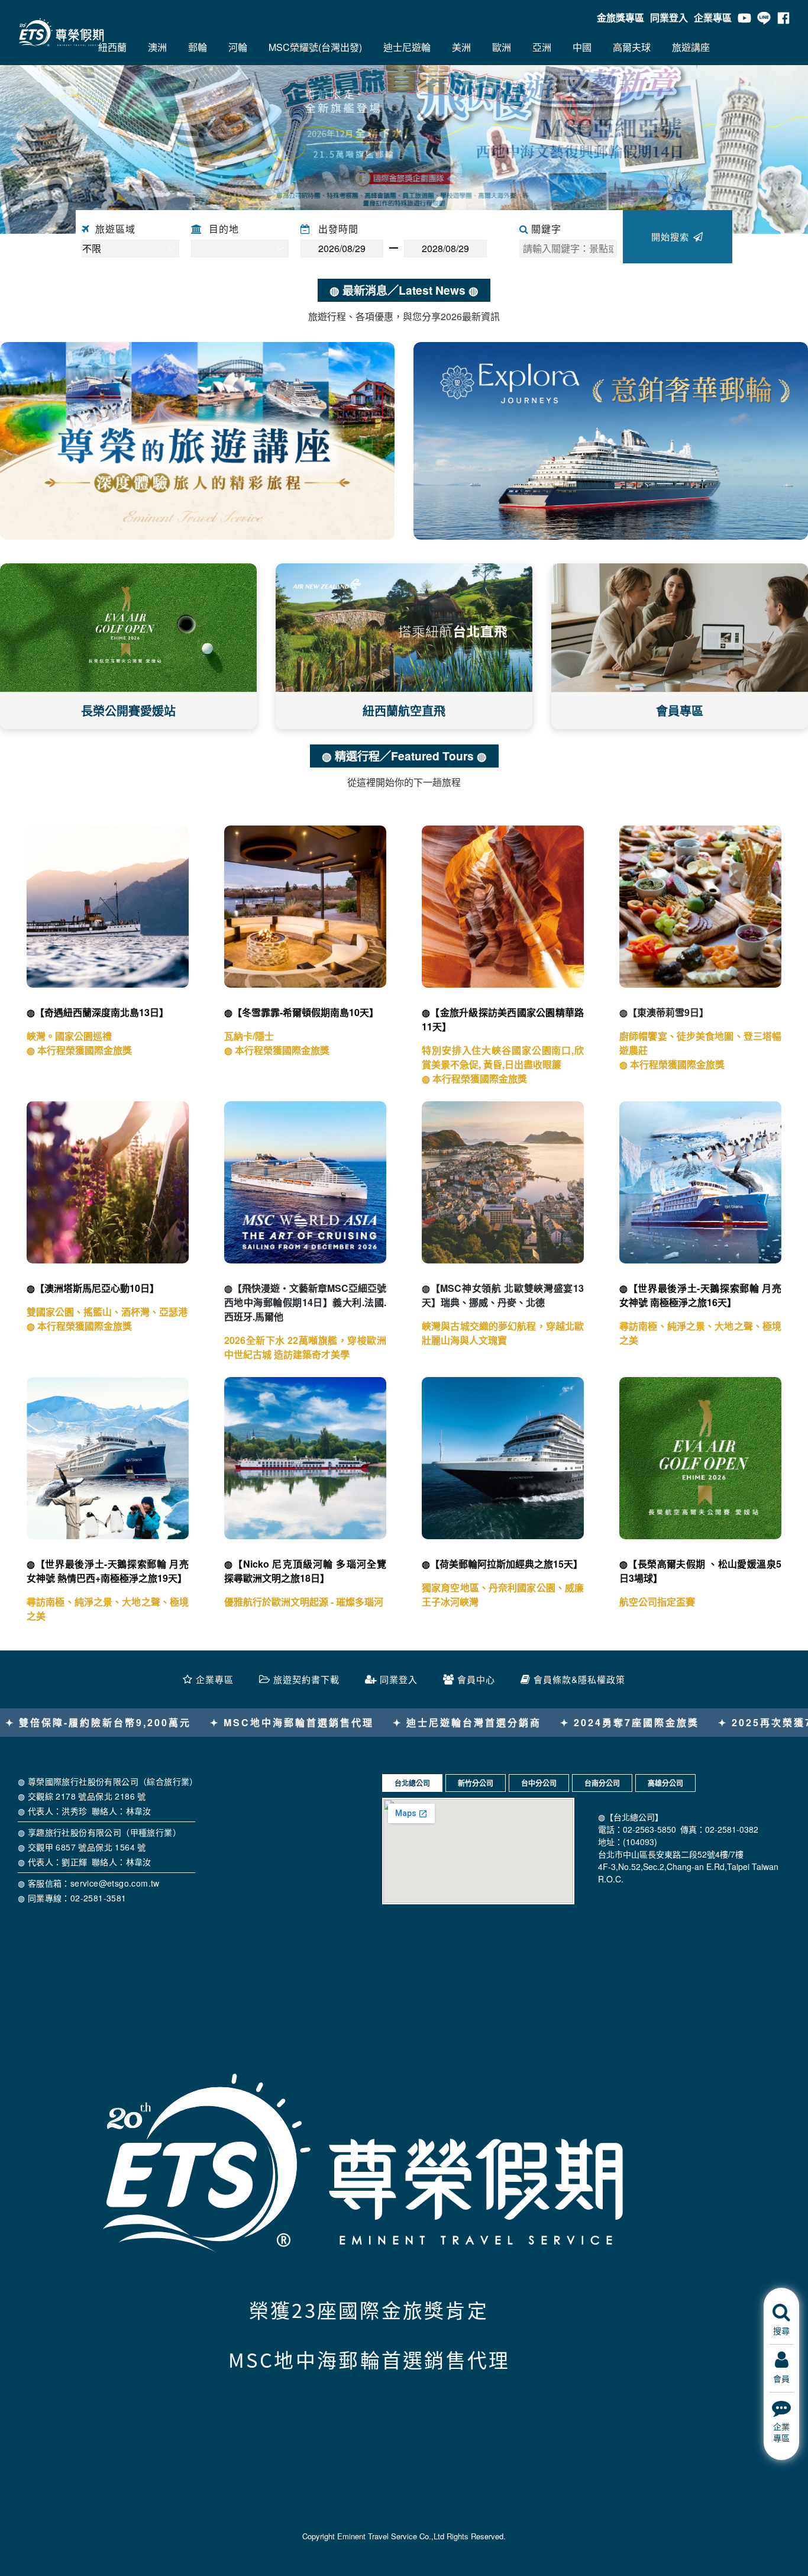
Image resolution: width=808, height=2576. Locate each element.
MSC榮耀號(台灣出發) (315, 47)
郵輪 (198, 47)
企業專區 (713, 17)
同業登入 (669, 17)
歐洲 (502, 47)
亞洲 (542, 47)
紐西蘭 (112, 47)
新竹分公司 (476, 1783)
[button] (61, 139)
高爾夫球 (632, 47)
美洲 (461, 47)
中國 (582, 47)
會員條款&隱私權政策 (579, 1679)
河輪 (238, 47)
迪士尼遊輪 (407, 47)
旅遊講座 (691, 47)
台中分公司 (539, 1783)
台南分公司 (602, 1783)
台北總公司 (412, 1783)
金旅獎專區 (620, 17)
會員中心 (476, 1679)
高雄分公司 (665, 1783)
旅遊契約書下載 (306, 1679)
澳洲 (157, 47)
